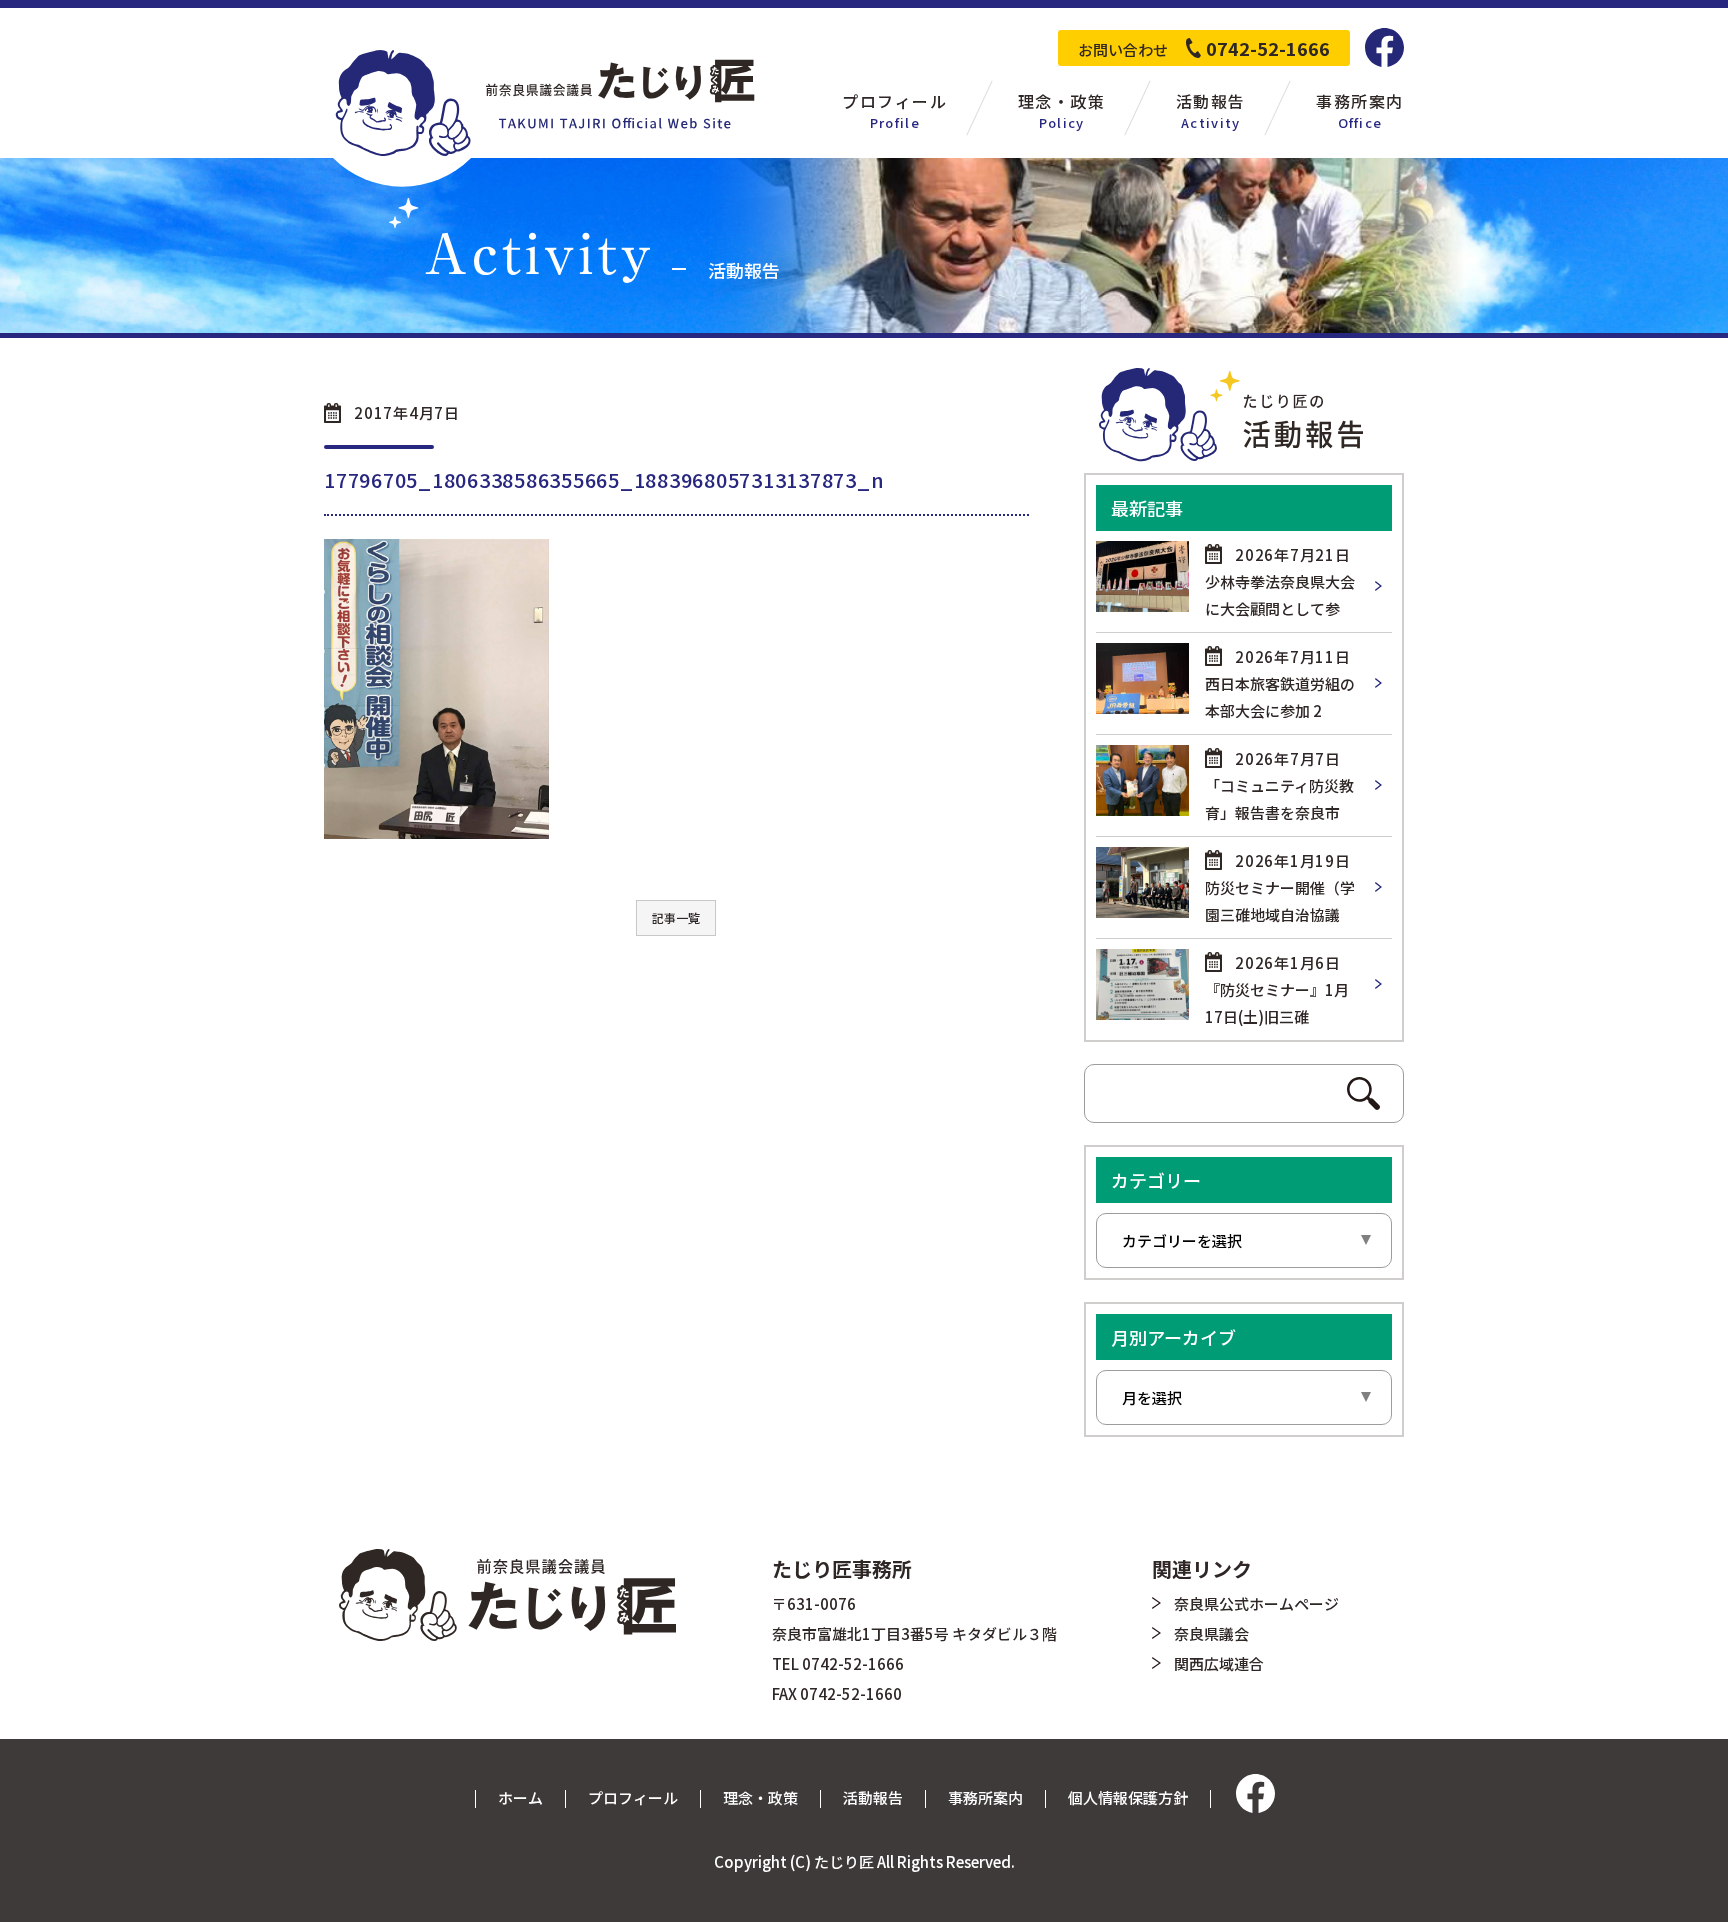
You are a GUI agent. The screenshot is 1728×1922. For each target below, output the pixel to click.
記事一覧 (676, 917)
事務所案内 (985, 1797)
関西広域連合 (1219, 1663)
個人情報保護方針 (1128, 1797)
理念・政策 (760, 1797)
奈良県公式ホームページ (1256, 1603)
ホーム (520, 1797)
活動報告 (873, 1797)
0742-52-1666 (1268, 48)
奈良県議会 (1211, 1633)
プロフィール (633, 1797)
